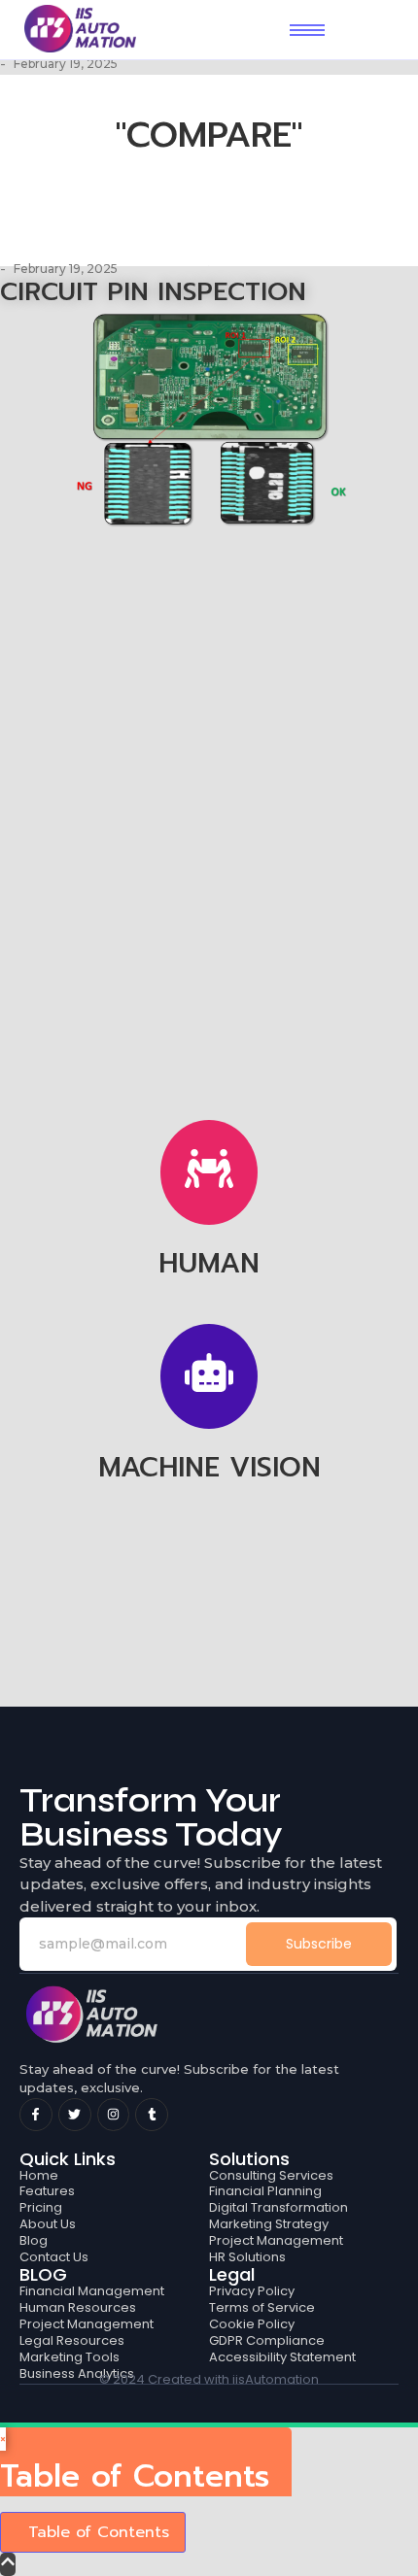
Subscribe (319, 1944)
